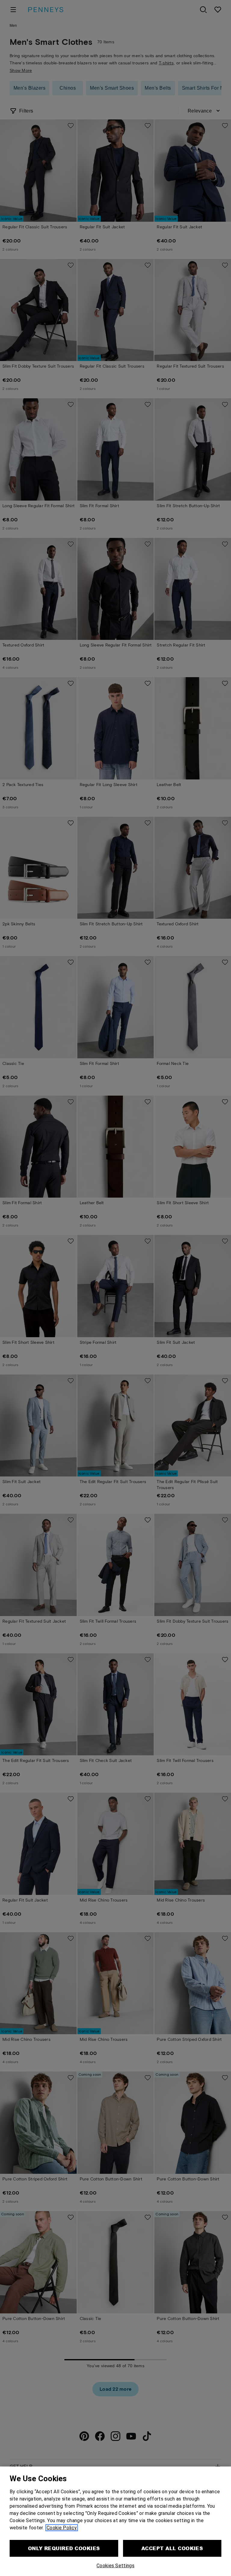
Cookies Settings (115, 2566)
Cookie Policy (62, 2528)
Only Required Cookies (64, 2548)
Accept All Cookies (172, 2548)
